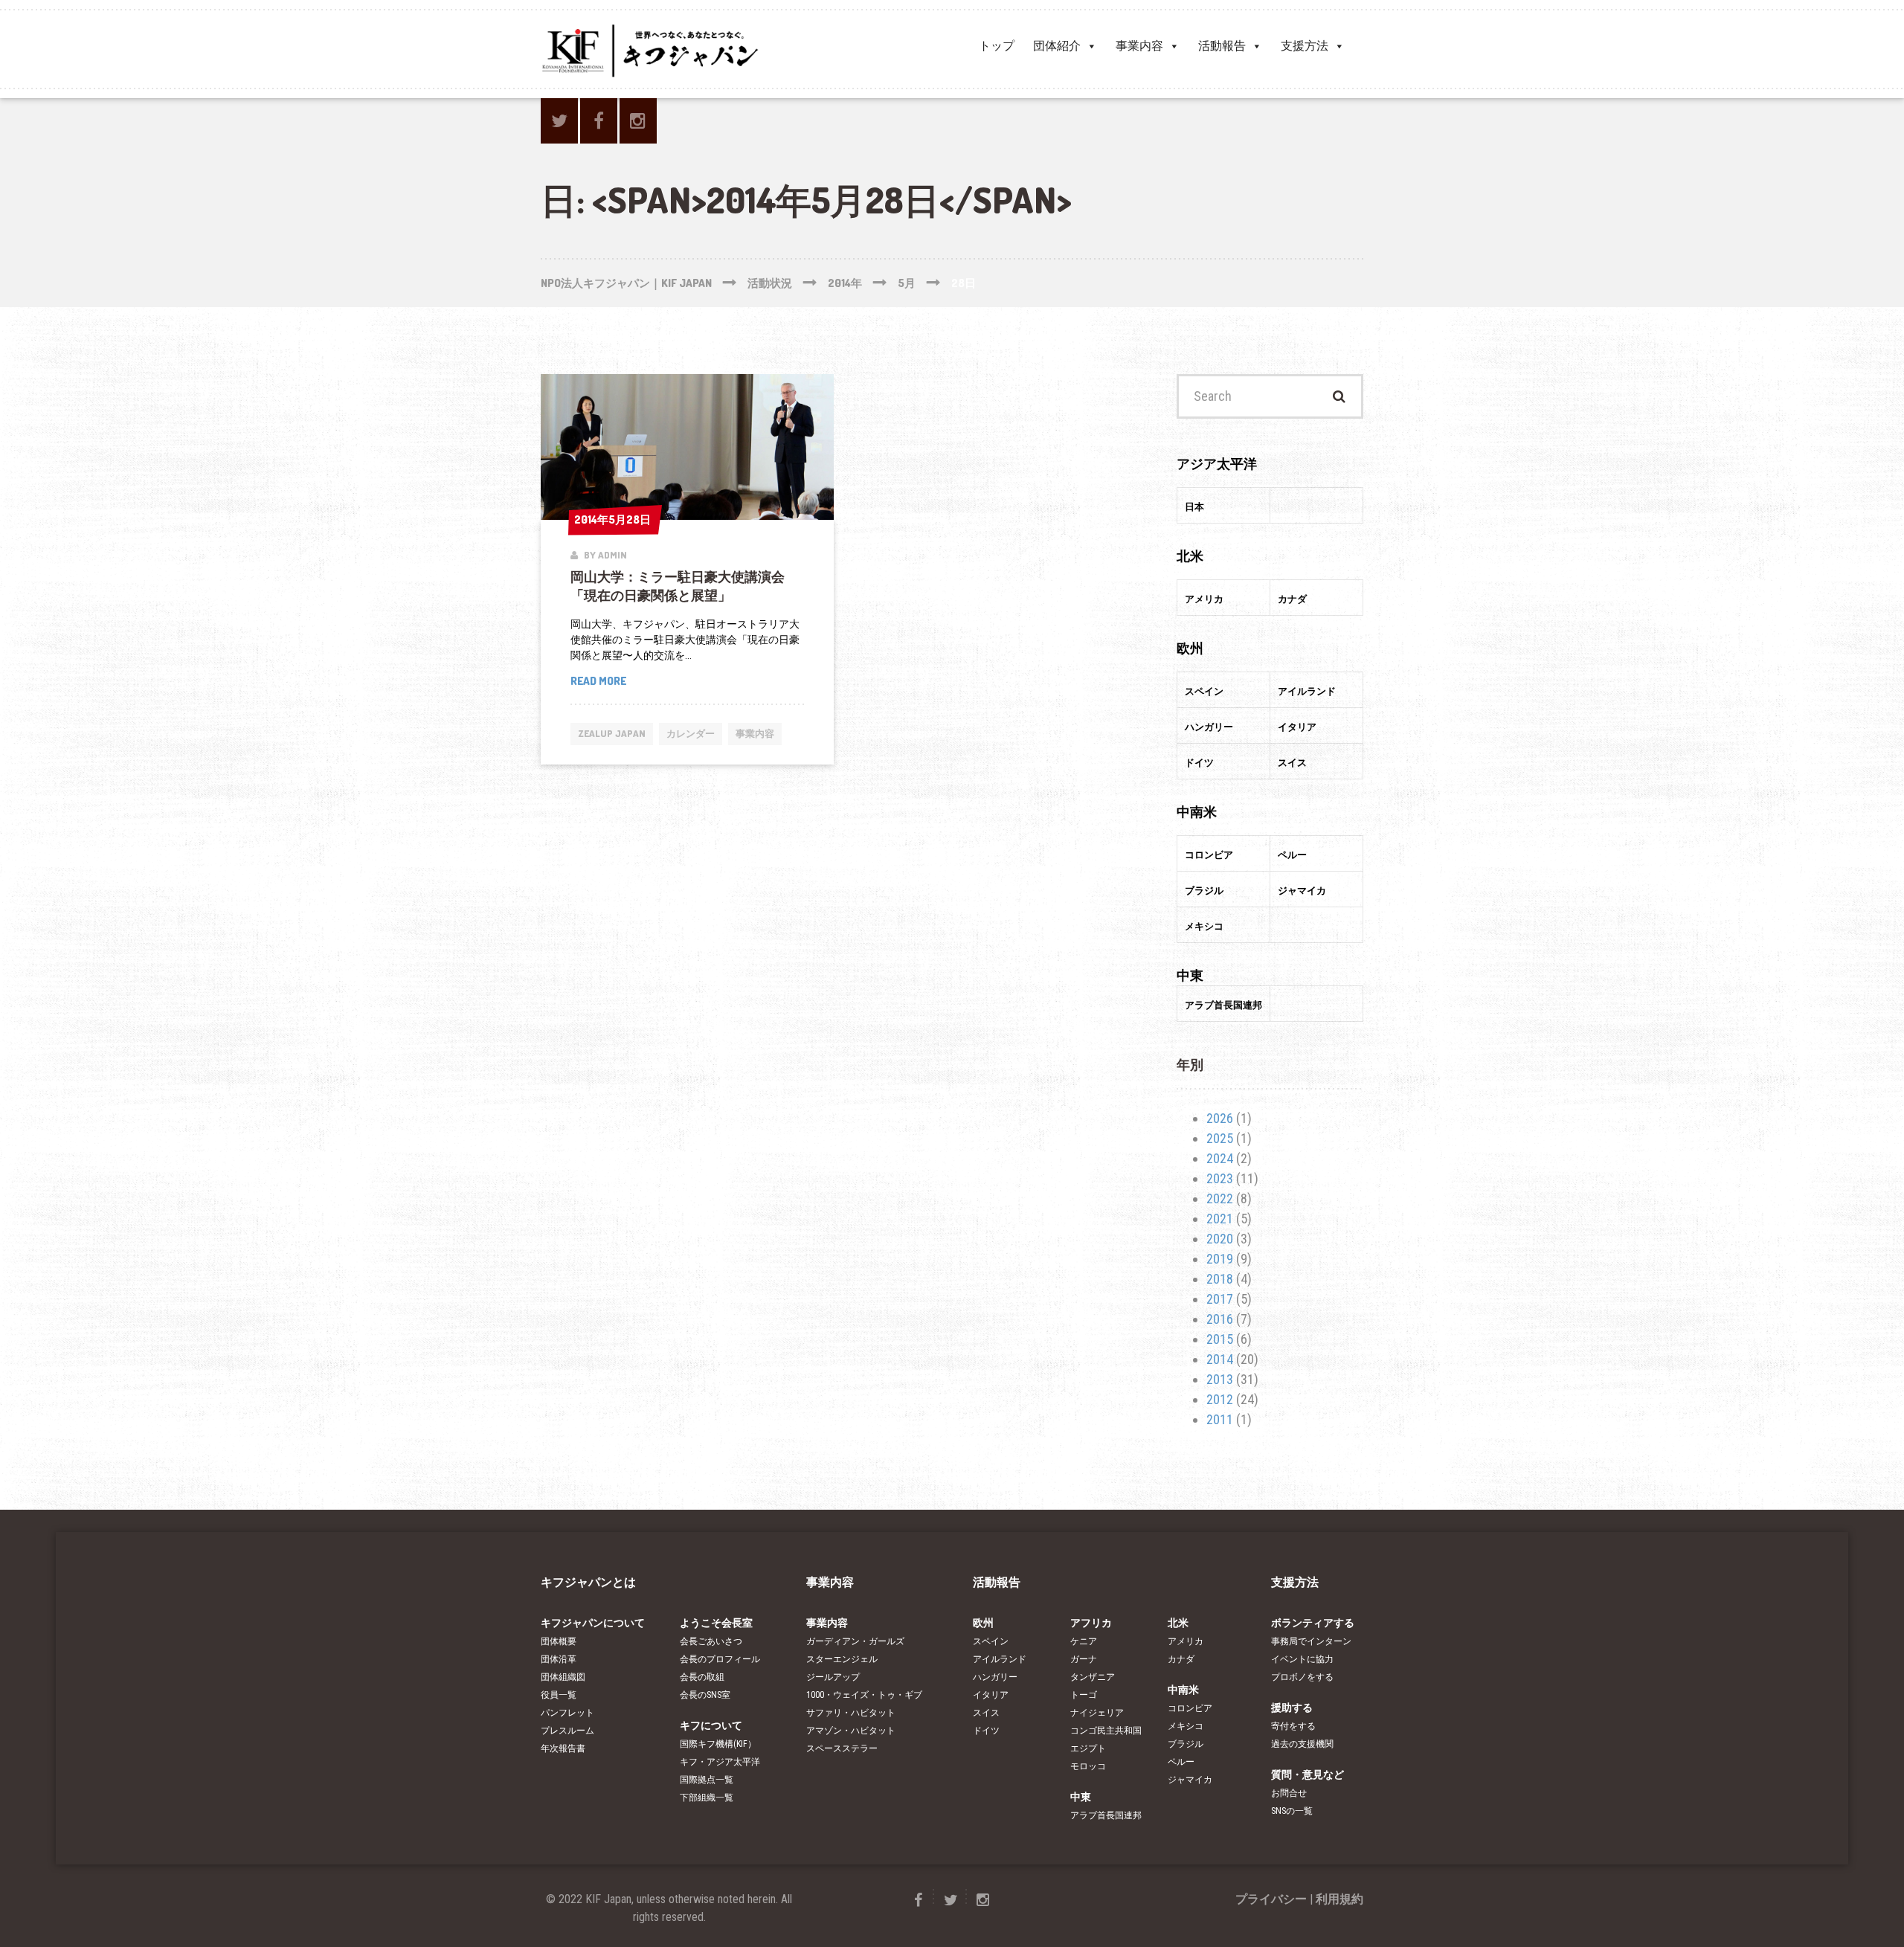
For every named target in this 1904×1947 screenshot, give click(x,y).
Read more (611, 682)
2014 (1220, 1359)
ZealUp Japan (612, 733)
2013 (1220, 1379)
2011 (1220, 1419)
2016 (1220, 1319)
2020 (1220, 1239)
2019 (1220, 1259)
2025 (1220, 1138)
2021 (1220, 1219)
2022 (1220, 1198)
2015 (1220, 1339)
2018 (1220, 1279)
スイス (986, 1713)
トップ (997, 46)
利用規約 (1339, 1899)
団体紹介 (1057, 46)
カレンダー (691, 733)
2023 (1220, 1178)
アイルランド (1000, 1659)
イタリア (991, 1695)
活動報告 (1222, 46)
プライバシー (1271, 1899)
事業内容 (1139, 46)
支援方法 (1305, 46)
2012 (1220, 1399)
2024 (1220, 1158)
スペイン (991, 1641)
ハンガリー (995, 1677)
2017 (1220, 1299)
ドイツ (986, 1731)
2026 (1220, 1118)
